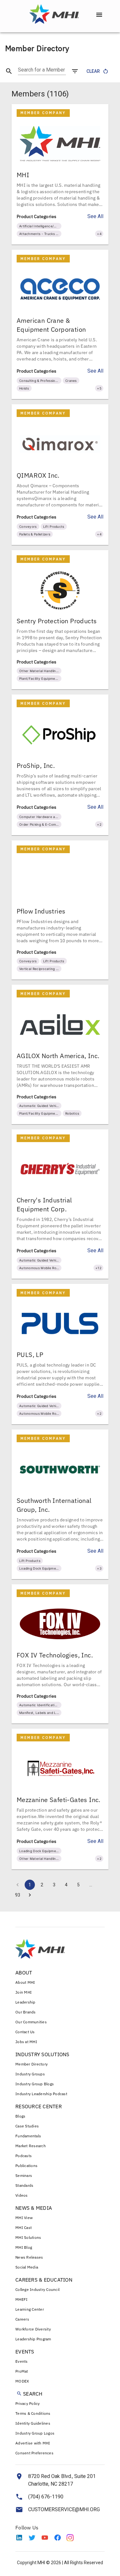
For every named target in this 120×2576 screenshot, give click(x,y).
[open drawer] (99, 15)
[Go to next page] (30, 1895)
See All (95, 216)
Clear (93, 71)
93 (18, 1895)
